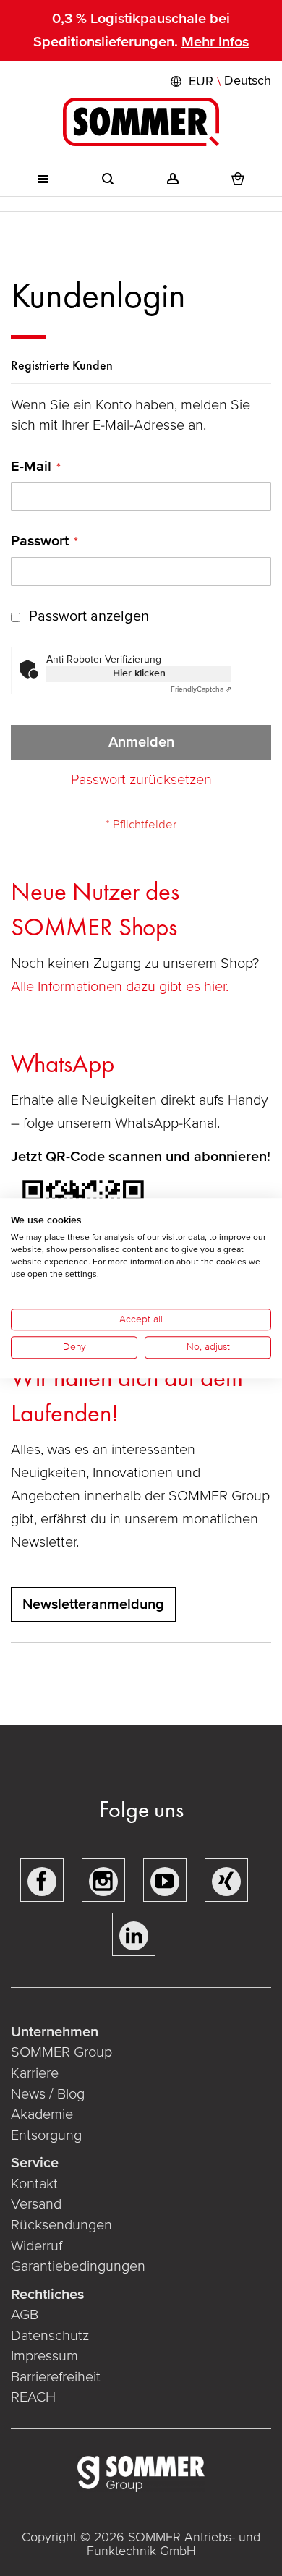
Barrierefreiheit (56, 2377)
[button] (219, 81)
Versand (36, 2204)
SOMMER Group (61, 2052)
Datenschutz (50, 2336)
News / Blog (48, 2094)
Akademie (44, 2114)
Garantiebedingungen (78, 2266)
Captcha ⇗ (201, 689)
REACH (33, 2397)
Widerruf (37, 2246)
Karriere (35, 2073)
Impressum (44, 2356)
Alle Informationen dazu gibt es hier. (121, 987)
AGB (25, 2315)
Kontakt (34, 2184)
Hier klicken (139, 673)
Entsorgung (46, 2135)
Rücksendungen (61, 2225)
